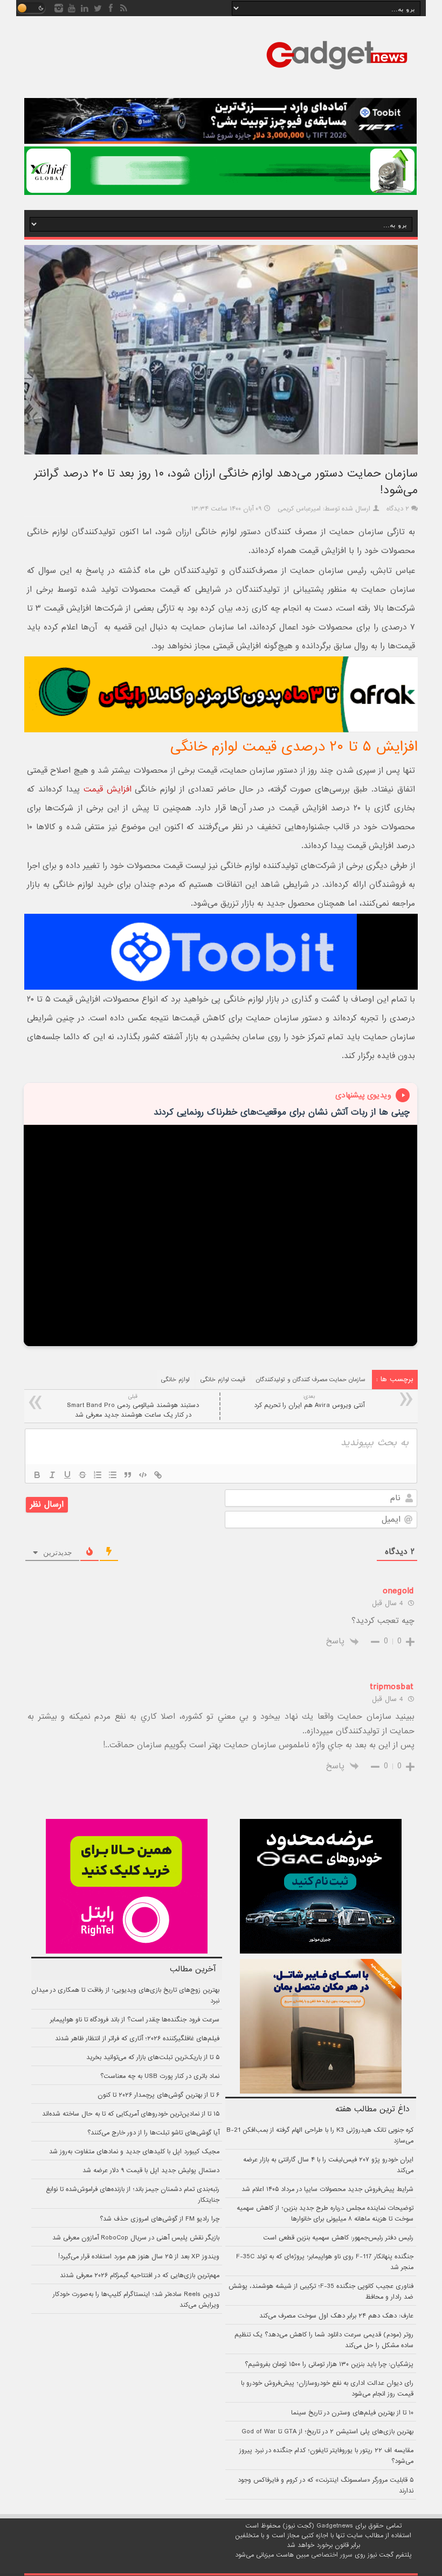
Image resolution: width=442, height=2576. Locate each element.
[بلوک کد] (143, 1475)
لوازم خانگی (175, 1380)
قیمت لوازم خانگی (223, 1380)
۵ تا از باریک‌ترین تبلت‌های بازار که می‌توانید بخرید (153, 2057)
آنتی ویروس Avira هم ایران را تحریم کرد (309, 1401)
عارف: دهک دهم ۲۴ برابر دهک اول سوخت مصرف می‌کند (336, 2316)
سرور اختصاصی (332, 2555)
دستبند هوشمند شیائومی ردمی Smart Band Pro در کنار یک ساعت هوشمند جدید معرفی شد (133, 1406)
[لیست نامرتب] (113, 1475)
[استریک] (82, 1475)
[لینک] (158, 1475)
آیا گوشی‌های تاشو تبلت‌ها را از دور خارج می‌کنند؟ (153, 2133)
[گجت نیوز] (337, 73)
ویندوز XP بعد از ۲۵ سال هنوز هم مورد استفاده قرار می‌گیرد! (139, 2257)
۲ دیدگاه (398, 509)
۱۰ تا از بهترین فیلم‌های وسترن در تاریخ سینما (352, 2413)
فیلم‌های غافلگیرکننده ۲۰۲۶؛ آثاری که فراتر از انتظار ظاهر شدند (137, 2039)
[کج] (52, 1475)
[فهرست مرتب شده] (98, 1475)
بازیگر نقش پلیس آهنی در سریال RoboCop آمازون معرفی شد (136, 2238)
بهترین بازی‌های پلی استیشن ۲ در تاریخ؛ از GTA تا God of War (327, 2432)
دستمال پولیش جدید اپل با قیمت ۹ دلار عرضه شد (151, 2171)
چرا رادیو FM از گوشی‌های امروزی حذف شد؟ (160, 2219)
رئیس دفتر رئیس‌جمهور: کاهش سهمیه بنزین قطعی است (338, 2238)
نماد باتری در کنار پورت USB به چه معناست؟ (160, 2076)
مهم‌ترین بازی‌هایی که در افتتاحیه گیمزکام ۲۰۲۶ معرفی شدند (140, 2276)
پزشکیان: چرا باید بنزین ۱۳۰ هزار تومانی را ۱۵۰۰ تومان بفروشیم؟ (329, 2364)
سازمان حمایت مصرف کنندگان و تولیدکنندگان (311, 1380)
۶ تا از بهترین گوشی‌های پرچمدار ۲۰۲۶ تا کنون (158, 2095)
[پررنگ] (37, 1475)
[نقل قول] (128, 1475)
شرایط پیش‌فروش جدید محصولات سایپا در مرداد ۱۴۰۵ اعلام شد (327, 2189)
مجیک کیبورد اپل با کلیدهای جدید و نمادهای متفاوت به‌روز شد (134, 2152)
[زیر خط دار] (67, 1475)
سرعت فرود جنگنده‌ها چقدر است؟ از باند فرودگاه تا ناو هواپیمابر (135, 2020)
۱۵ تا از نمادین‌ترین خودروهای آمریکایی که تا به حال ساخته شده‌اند (131, 2114)
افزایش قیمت (108, 789)
